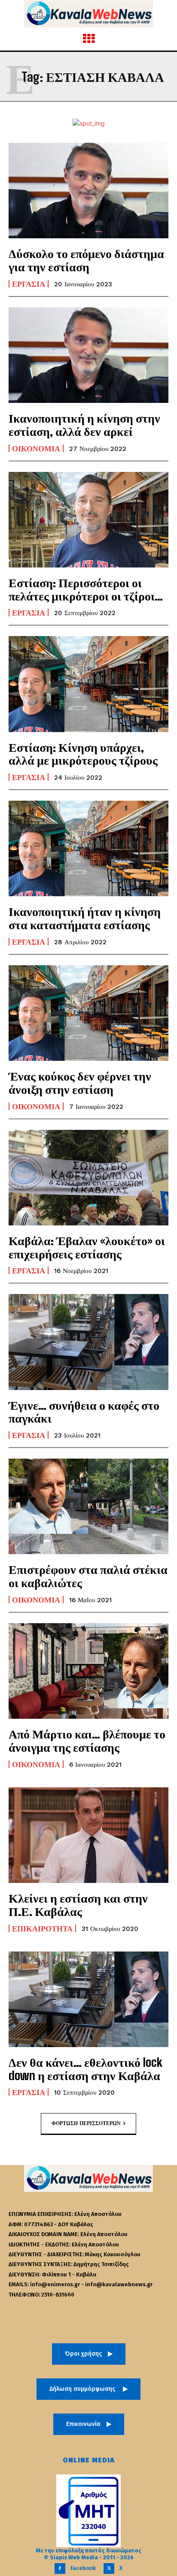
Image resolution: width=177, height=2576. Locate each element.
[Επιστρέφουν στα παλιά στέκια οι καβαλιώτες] (88, 1506)
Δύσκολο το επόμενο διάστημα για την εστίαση (86, 260)
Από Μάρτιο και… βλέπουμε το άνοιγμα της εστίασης (87, 1740)
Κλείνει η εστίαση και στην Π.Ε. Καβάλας (78, 1905)
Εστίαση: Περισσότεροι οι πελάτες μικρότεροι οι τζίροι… (86, 589)
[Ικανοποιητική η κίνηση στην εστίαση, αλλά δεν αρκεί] (88, 355)
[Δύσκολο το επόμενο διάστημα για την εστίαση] (88, 191)
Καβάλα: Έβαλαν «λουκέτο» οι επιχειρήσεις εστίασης (87, 1247)
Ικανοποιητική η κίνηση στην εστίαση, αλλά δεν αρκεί (84, 425)
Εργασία (29, 284)
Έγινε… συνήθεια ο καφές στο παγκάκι (84, 1412)
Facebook (83, 2568)
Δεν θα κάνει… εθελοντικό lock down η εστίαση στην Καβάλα (85, 2069)
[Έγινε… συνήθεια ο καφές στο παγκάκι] (88, 1342)
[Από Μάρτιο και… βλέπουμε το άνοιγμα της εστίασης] (88, 1671)
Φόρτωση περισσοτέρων (86, 2123)
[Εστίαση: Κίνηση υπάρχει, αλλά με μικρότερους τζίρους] (88, 684)
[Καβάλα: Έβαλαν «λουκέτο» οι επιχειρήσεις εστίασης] (88, 1178)
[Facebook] (60, 2568)
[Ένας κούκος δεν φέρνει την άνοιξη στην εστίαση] (88, 1013)
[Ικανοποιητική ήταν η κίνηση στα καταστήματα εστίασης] (88, 848)
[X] (109, 2568)
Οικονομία (36, 448)
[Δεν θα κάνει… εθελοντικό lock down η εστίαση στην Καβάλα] (88, 1999)
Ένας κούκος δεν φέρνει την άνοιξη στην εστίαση (80, 1082)
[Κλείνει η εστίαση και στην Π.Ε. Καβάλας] (88, 1835)
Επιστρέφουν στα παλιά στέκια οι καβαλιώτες (88, 1576)
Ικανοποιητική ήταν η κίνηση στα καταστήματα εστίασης (85, 918)
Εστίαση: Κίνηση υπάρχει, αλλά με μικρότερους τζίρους (83, 754)
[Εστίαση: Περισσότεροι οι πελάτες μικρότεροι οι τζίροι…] (88, 520)
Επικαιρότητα (42, 1928)
